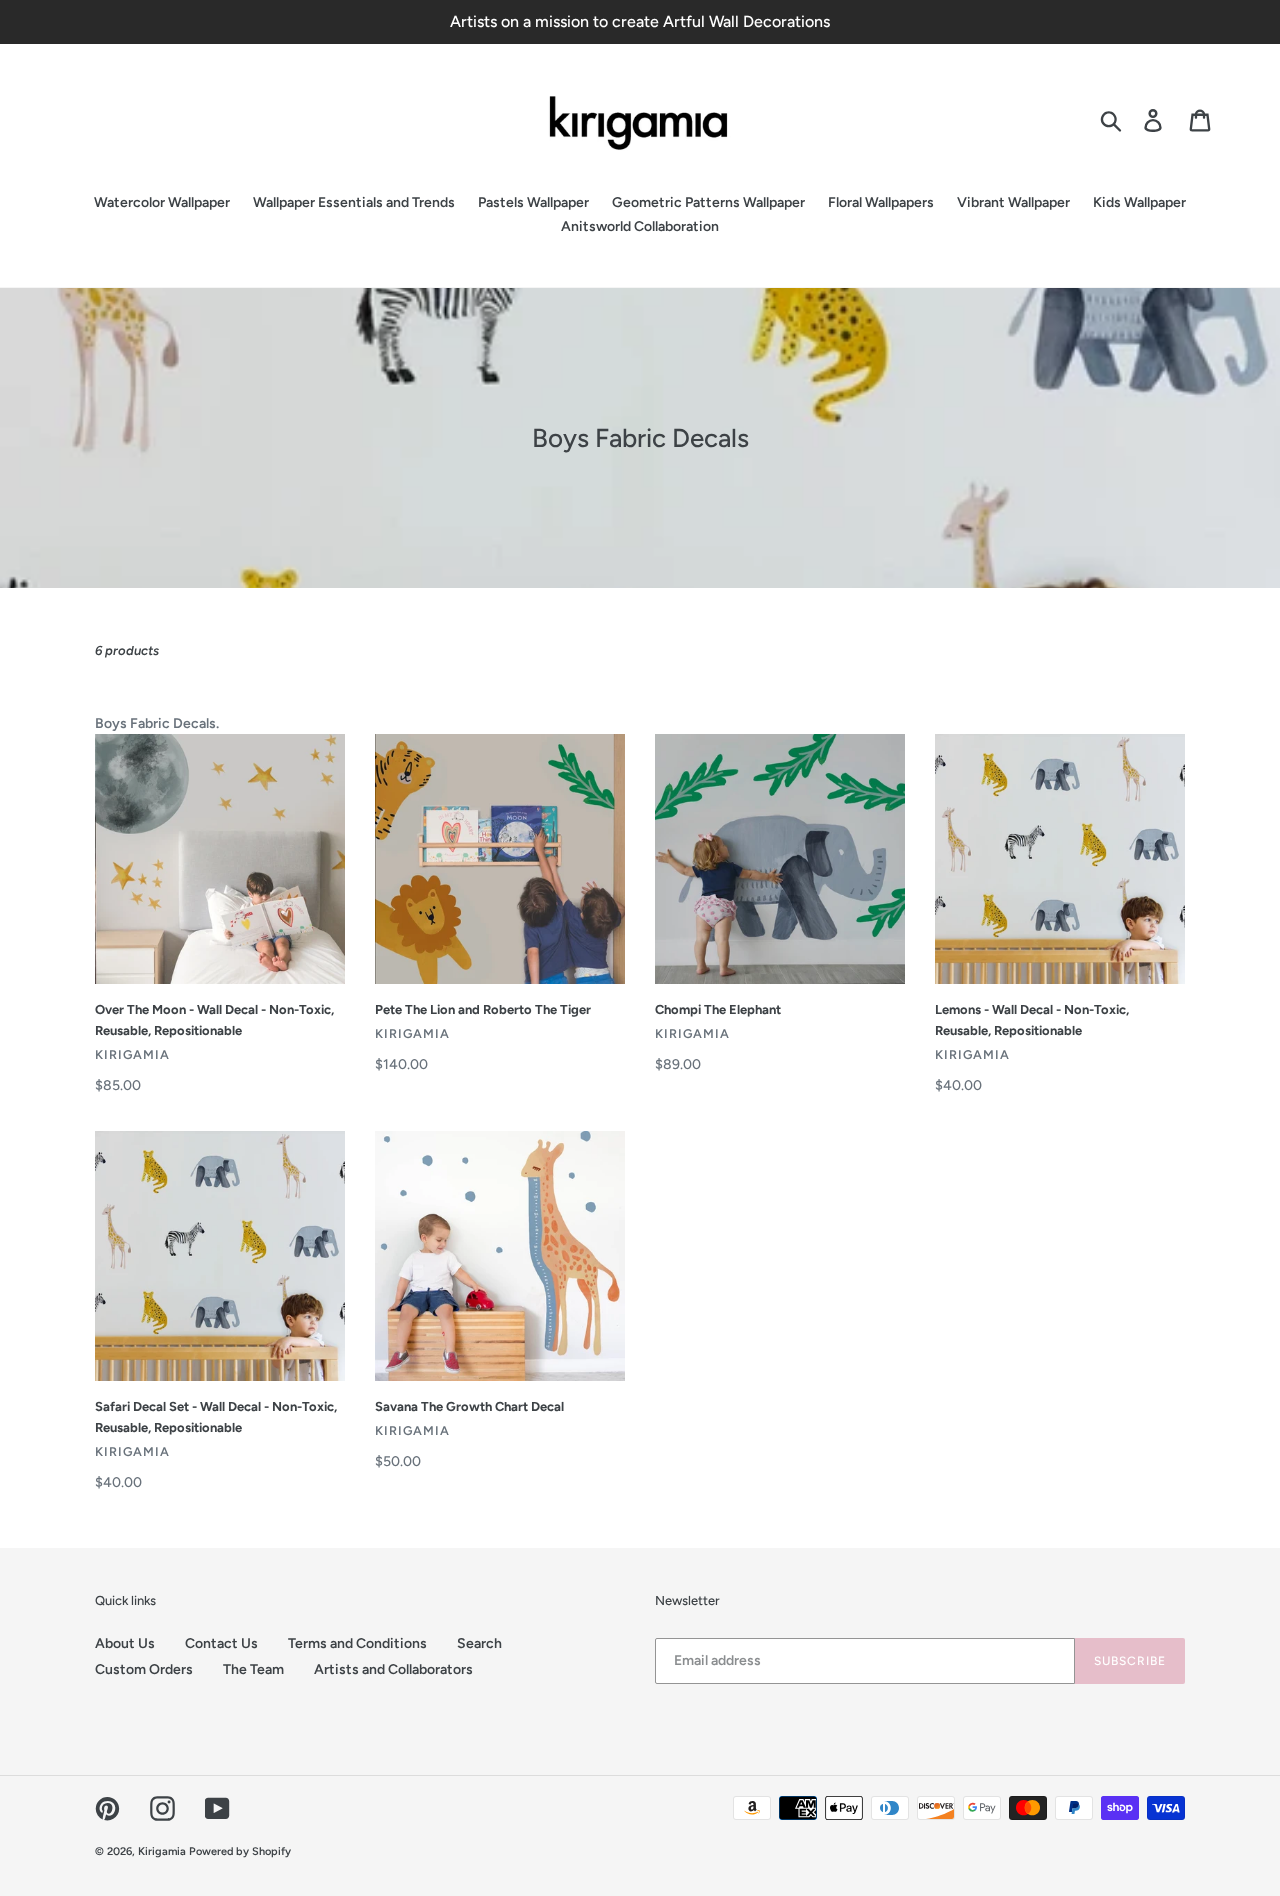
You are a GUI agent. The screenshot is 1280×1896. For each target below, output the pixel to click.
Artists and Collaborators (393, 1669)
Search (479, 1643)
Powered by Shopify (240, 1851)
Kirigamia (163, 1851)
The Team (253, 1669)
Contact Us (221, 1643)
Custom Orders (144, 1669)
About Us (125, 1643)
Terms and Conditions (357, 1643)
